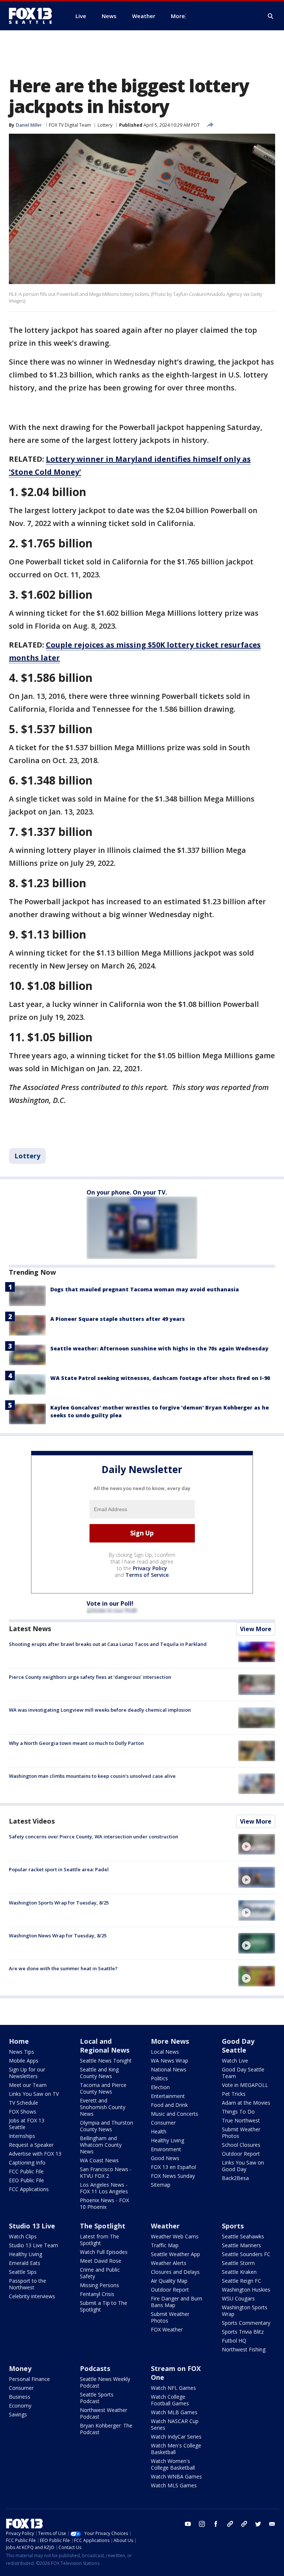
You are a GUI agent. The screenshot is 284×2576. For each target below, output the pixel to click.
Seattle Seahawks (243, 2236)
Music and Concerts (175, 2114)
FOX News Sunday (173, 2176)
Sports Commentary (246, 2323)
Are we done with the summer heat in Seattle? (63, 1968)
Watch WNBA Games (176, 2476)
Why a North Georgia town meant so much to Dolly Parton (76, 1743)
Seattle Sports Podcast (97, 2398)
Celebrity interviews (32, 2296)
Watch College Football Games (170, 2400)
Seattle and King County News (99, 2073)
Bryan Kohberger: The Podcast (106, 2429)
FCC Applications (29, 2189)
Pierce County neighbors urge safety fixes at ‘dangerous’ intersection (90, 1677)
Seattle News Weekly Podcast (105, 2382)
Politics (159, 2078)
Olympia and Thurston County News (106, 2126)
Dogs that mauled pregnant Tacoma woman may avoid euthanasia (145, 1289)
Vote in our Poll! (110, 1603)
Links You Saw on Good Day (243, 2166)
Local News (165, 2052)
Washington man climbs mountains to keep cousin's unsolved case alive (92, 1776)
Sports (233, 2226)
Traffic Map (165, 2245)
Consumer (163, 2123)
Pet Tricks (234, 2094)
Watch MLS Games (174, 2485)
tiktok (230, 2524)
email (272, 2524)
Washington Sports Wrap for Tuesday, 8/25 (59, 1903)
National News (169, 2069)
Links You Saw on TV (34, 2094)
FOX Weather (167, 2329)
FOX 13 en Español (173, 2167)
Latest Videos (32, 1821)
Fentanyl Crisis (97, 2294)
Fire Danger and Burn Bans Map (177, 2302)
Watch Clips (23, 2236)
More (178, 16)
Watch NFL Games (173, 2388)
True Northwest (241, 2120)
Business (20, 2397)
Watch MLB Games (174, 2412)
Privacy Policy (150, 1568)
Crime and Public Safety (100, 2273)
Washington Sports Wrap (245, 2311)
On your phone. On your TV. (127, 1192)
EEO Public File (26, 2180)
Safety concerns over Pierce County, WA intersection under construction (94, 1837)
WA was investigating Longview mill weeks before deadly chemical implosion (100, 1710)
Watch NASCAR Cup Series (175, 2424)
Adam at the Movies (246, 2103)
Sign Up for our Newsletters (27, 2073)
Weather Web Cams (175, 2236)
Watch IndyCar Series (176, 2437)
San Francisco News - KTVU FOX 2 (106, 2172)
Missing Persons (99, 2285)
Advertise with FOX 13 (35, 2154)
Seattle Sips (23, 2272)
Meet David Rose (101, 2261)
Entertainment (168, 2096)
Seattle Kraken (239, 2272)
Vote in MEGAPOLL (245, 2085)
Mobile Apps (24, 2061)
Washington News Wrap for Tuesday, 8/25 (58, 1936)
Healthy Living (168, 2140)
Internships (22, 2136)
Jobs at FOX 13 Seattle (27, 2124)
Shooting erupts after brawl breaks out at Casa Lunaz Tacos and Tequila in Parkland (108, 1644)
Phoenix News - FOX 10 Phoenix (104, 2203)
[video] (257, 1844)
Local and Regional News (105, 2046)
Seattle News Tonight (106, 2061)
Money (20, 2368)
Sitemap (161, 2185)
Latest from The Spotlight (99, 2240)
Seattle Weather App (175, 2254)
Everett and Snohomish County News (103, 2107)
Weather (165, 2226)
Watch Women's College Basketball (173, 2464)
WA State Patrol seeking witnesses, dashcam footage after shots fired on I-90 (160, 1378)
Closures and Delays (175, 2272)
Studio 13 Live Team (33, 2245)
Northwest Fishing (244, 2349)
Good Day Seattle (238, 2046)
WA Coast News (99, 2160)
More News (170, 2041)
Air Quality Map (169, 2281)
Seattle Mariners (241, 2245)
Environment (166, 2149)
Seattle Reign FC (241, 2281)
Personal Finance (29, 2379)
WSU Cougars (238, 2298)
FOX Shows (23, 2112)
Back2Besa (235, 2178)
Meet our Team (28, 2085)
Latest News (30, 1629)
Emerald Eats (25, 2263)
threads (244, 2524)
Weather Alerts (169, 2263)
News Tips (21, 2052)
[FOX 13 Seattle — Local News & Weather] (33, 16)
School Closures (241, 2145)
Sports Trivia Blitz (243, 2332)
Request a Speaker (31, 2145)
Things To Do (238, 2112)
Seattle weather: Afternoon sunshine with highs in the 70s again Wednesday (159, 1348)
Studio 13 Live (32, 2226)
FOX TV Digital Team (70, 125)
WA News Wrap (170, 2061)
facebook (216, 2524)
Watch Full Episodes (104, 2252)
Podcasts (95, 2368)
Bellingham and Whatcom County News (101, 2145)
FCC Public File (26, 2171)
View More (256, 1629)
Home (19, 2041)
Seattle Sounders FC (246, 2254)
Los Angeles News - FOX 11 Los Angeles (104, 2188)
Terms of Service (147, 1575)
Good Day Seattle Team (243, 2073)
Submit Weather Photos (241, 2133)
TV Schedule (23, 2103)
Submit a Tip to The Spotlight (104, 2306)
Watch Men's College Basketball (176, 2449)
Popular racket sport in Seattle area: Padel (59, 1869)
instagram (202, 2524)
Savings (18, 2414)
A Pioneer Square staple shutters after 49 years (118, 1319)
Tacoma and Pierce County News (103, 2088)
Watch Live (235, 2061)
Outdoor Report (241, 2154)
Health (159, 2131)
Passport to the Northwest (28, 2284)
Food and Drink (169, 2105)
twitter (258, 2524)
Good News (165, 2158)
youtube (188, 2524)
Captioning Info (27, 2162)
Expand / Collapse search (271, 16)
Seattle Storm (238, 2263)
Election (160, 2087)
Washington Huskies (246, 2290)
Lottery (105, 125)
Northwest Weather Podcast (104, 2413)
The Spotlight (103, 2226)
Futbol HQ (234, 2341)
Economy (20, 2406)
